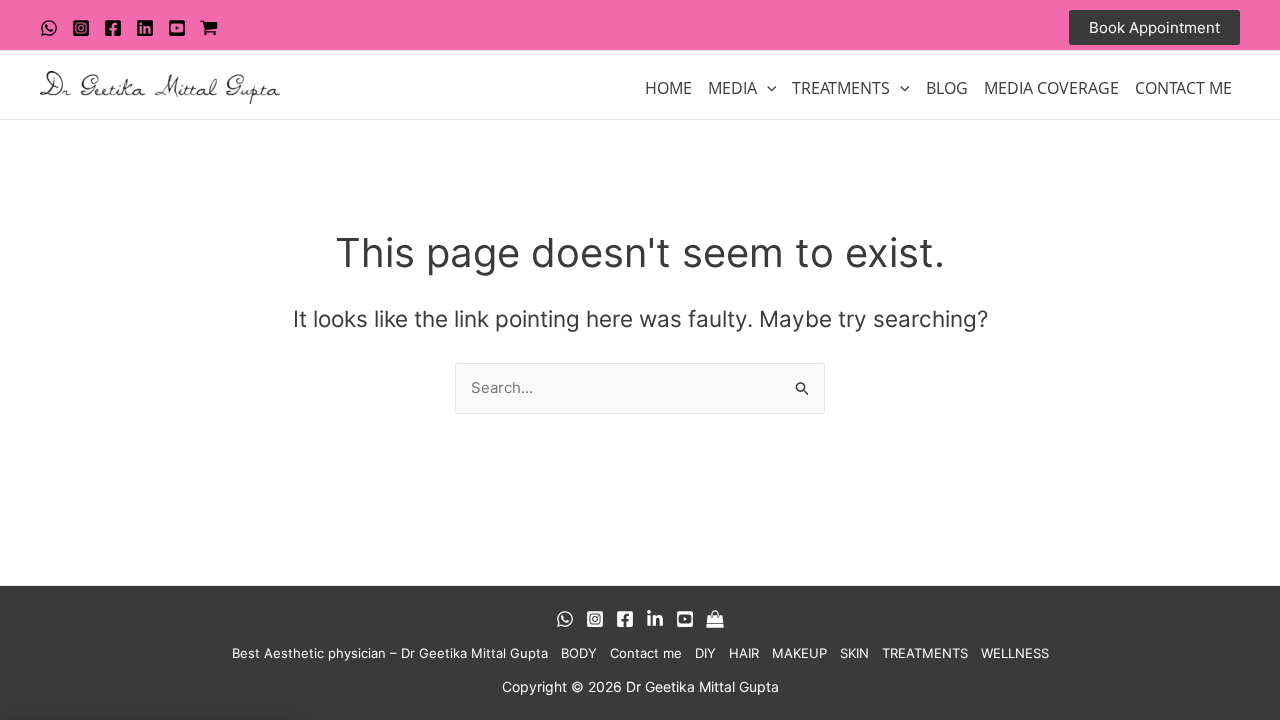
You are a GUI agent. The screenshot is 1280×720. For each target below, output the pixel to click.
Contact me (646, 653)
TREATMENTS (841, 88)
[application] (767, 88)
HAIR (744, 653)
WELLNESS (1015, 653)
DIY (705, 653)
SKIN (854, 653)
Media (732, 88)
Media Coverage (1051, 88)
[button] (1154, 27)
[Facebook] (113, 28)
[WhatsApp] (49, 28)
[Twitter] (145, 28)
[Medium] (715, 619)
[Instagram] (81, 28)
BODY (579, 653)
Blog (947, 88)
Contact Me (1183, 88)
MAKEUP (799, 653)
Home (668, 88)
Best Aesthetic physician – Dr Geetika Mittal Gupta (390, 653)
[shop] (209, 28)
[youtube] (177, 28)
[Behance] (655, 619)
